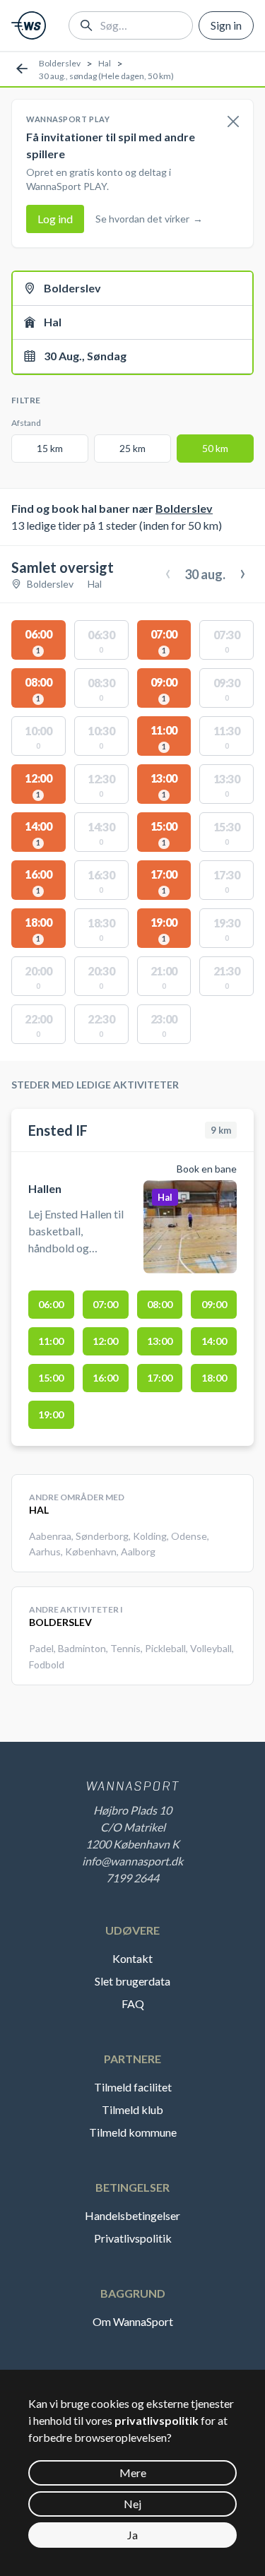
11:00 (51, 1341)
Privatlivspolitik (133, 2238)
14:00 (214, 1341)
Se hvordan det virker (149, 219)
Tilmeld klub (132, 2109)
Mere (133, 2473)
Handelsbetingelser (132, 2215)
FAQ (133, 2004)
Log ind (55, 219)
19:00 (51, 1414)
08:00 (160, 1304)
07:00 (105, 1304)
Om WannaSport (133, 2321)
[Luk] (233, 122)
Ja (132, 2535)
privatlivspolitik (157, 2420)
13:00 (160, 1341)
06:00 (51, 1304)
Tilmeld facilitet (133, 2087)
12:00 (105, 1341)
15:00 (51, 1378)
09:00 (214, 1304)
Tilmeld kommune (133, 2132)
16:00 (105, 1378)
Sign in (226, 25)
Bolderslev (60, 63)
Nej (132, 2504)
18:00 (214, 1378)
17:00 (160, 1378)
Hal (105, 63)
